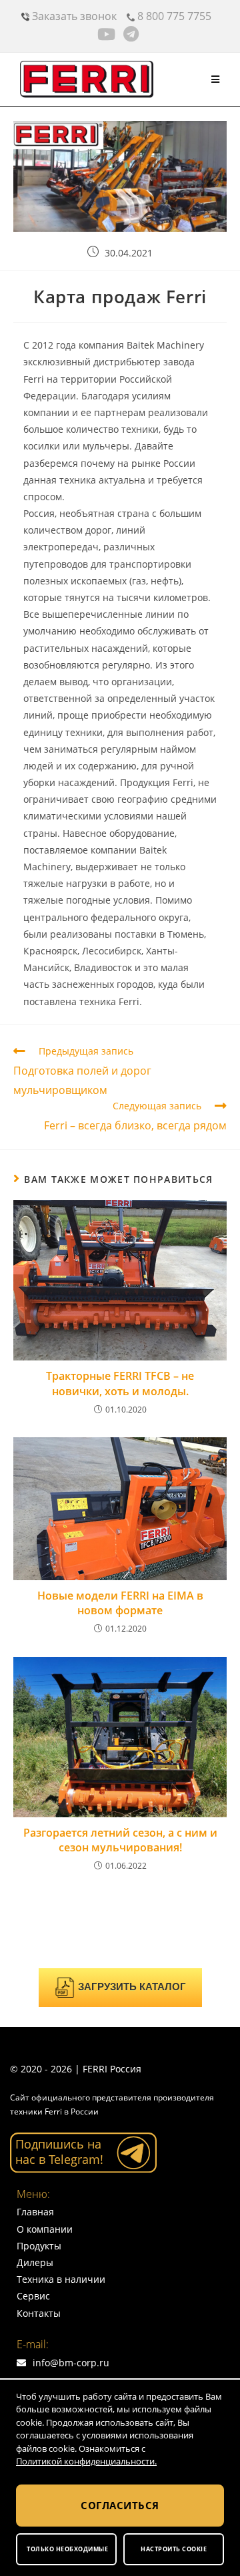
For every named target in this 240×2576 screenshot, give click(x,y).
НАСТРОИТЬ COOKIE (174, 2549)
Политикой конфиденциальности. (86, 2461)
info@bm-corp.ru (71, 2363)
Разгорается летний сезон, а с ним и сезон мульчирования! (120, 1840)
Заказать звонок (73, 16)
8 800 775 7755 (173, 16)
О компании (45, 2229)
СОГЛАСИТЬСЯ (120, 2505)
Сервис (33, 2296)
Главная (35, 2212)
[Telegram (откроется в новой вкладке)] (131, 34)
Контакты (39, 2313)
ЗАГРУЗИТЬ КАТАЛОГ (132, 1987)
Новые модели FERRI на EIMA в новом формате (120, 1603)
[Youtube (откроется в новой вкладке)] (108, 34)
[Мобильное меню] (216, 79)
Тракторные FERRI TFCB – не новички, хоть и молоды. (120, 1383)
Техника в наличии (61, 2279)
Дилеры (35, 2262)
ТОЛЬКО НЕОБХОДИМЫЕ (67, 2549)
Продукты (39, 2246)
